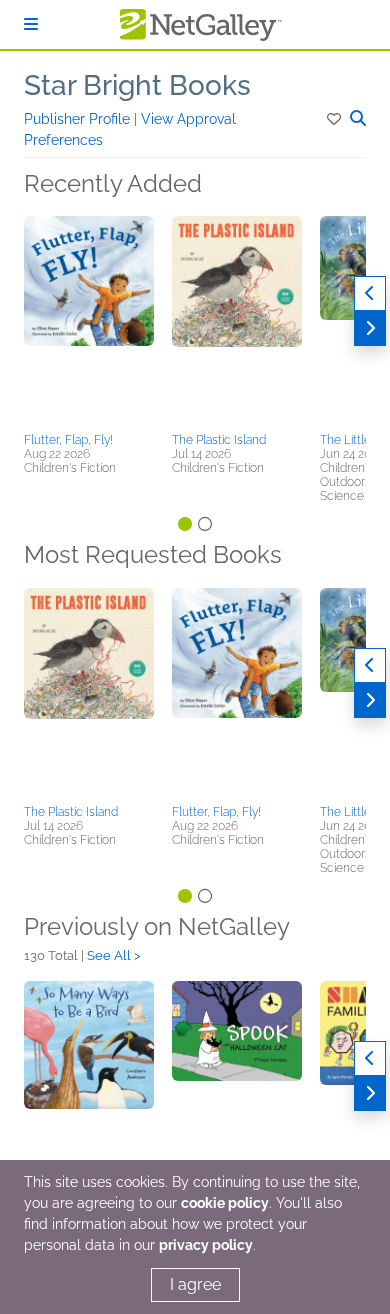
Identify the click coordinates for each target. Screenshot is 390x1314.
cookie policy (225, 1203)
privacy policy (206, 1245)
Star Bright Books (137, 85)
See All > (114, 955)
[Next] (370, 328)
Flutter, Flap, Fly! (68, 440)
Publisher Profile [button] (79, 119)
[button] (335, 119)
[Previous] (370, 293)
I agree (195, 1284)
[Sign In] (31, 24)
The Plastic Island (219, 440)
